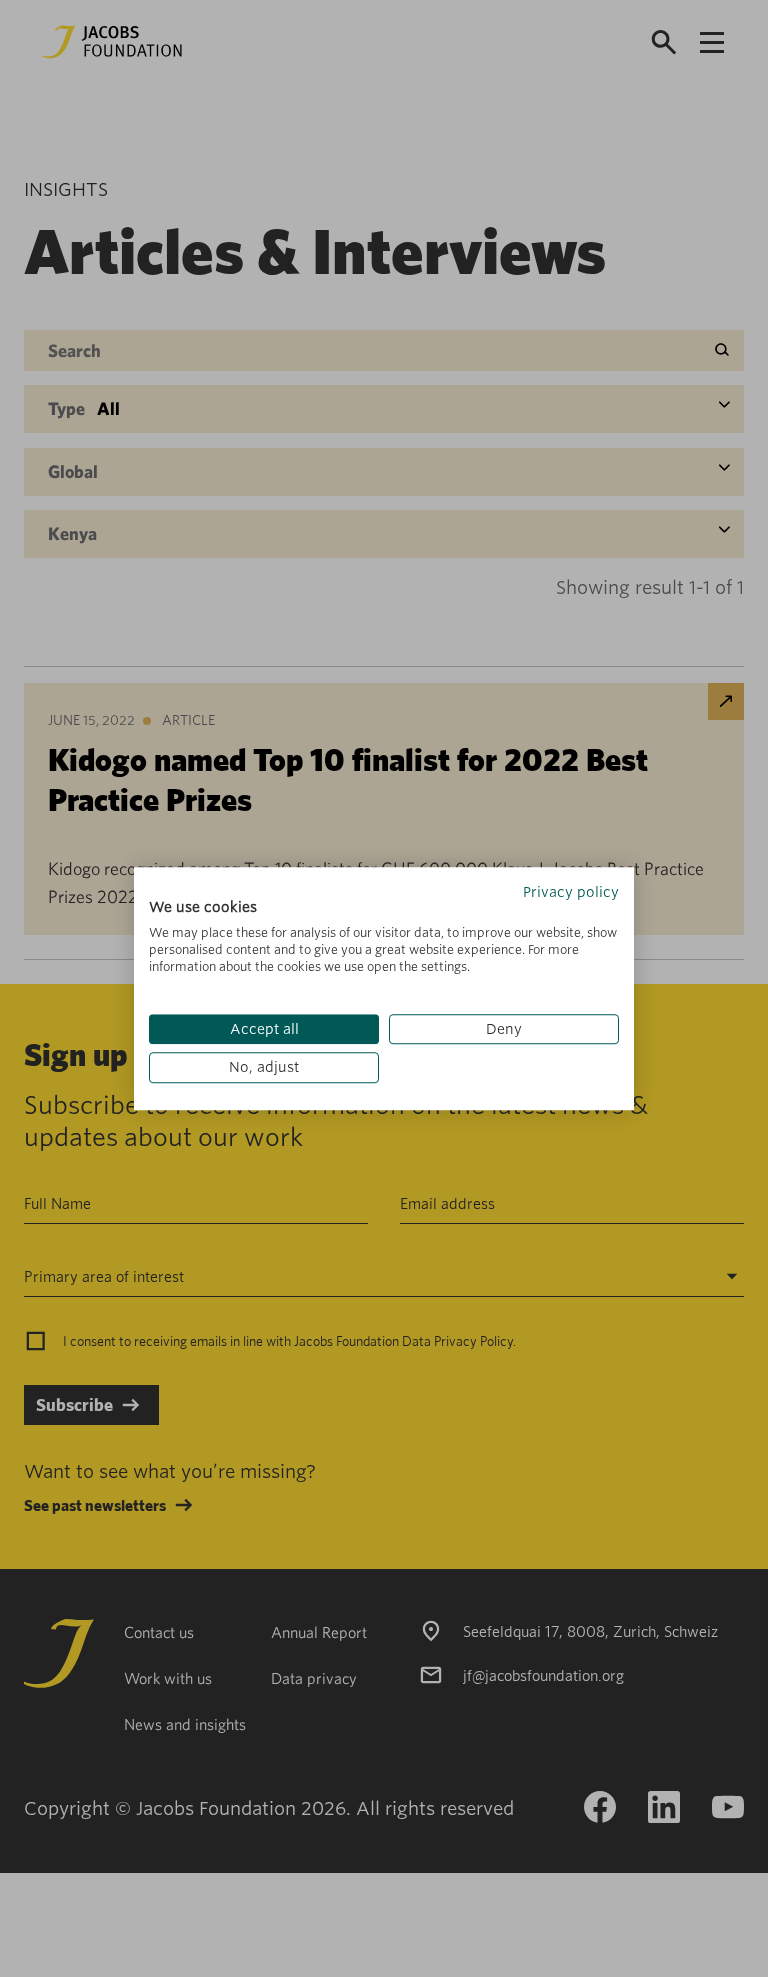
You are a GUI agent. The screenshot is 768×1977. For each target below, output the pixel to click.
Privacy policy (571, 892)
